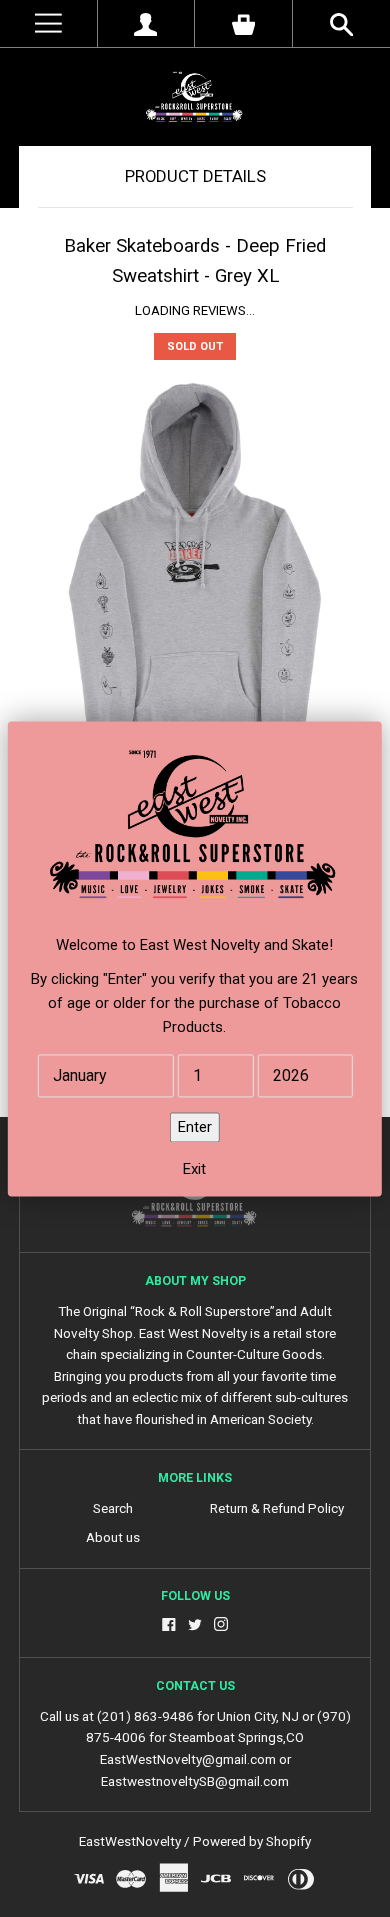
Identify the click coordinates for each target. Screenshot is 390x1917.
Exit (194, 1169)
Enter (195, 1127)
